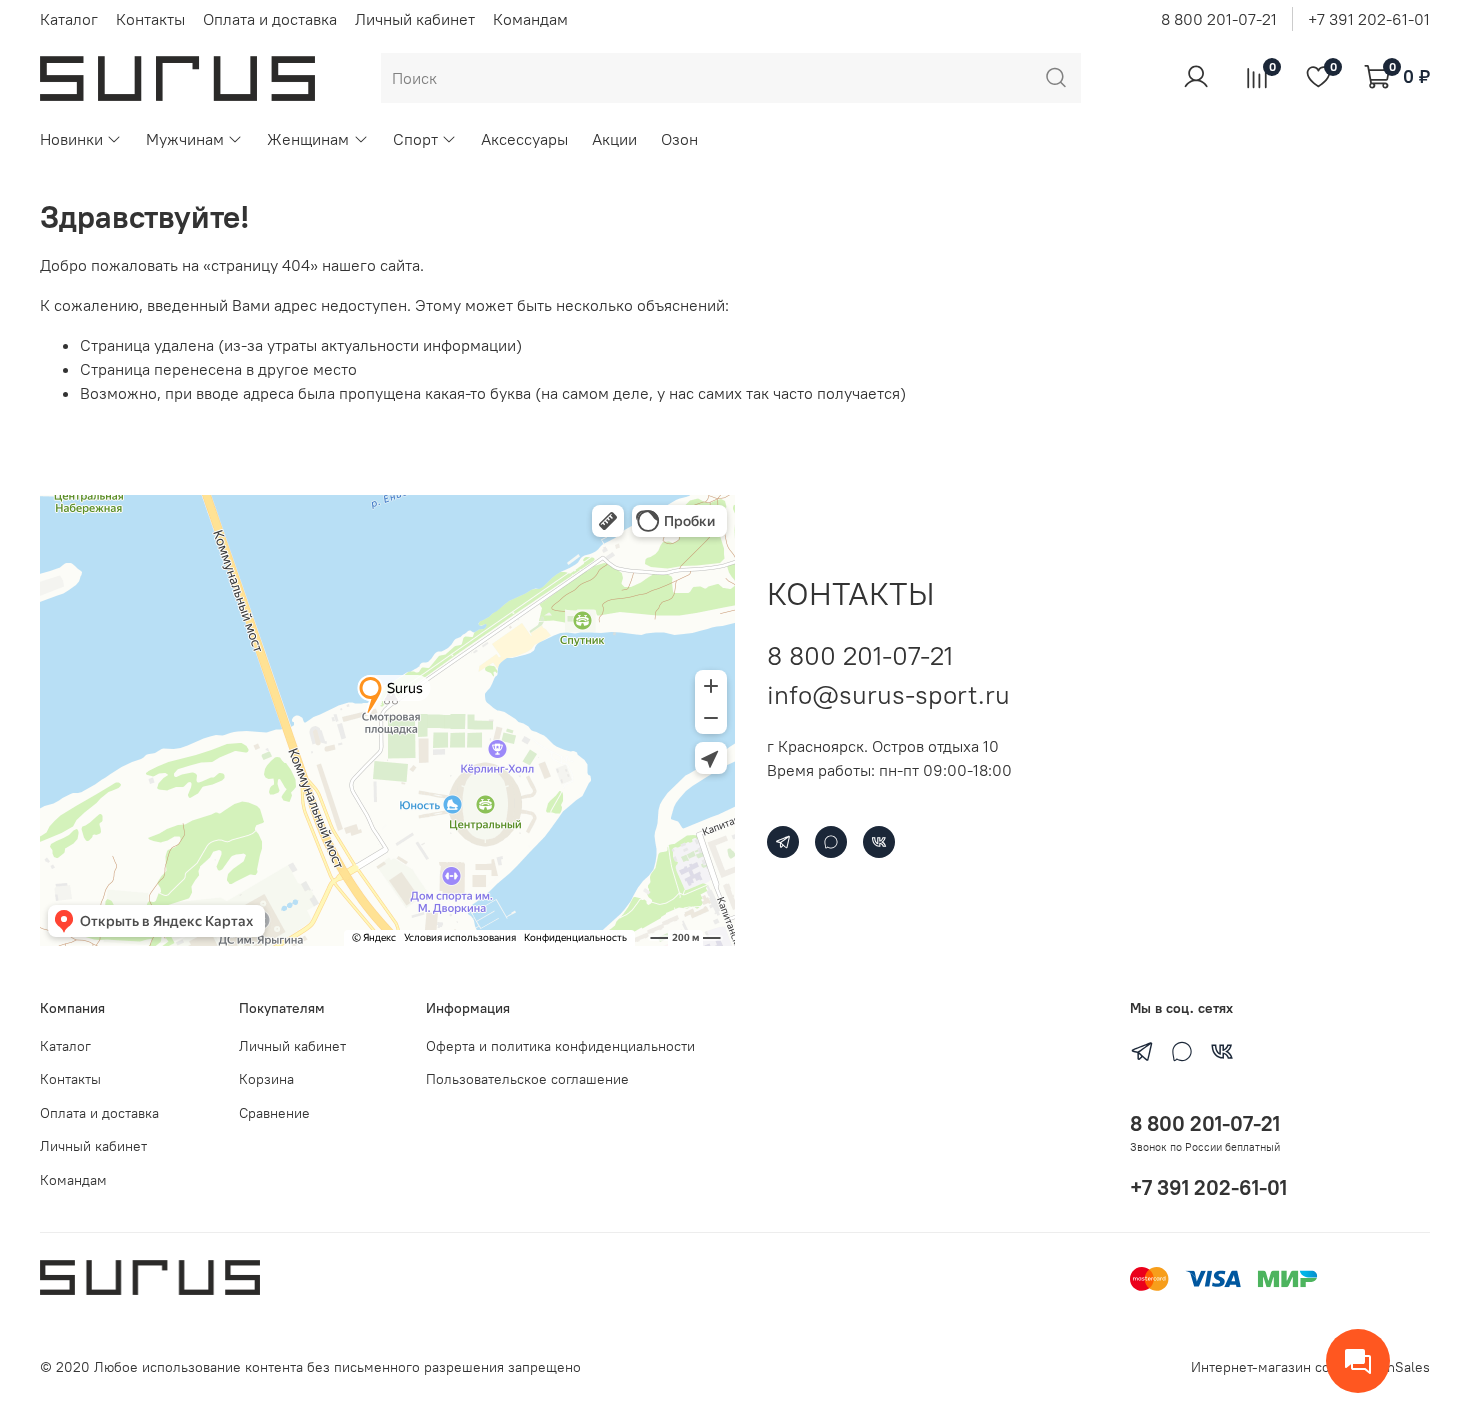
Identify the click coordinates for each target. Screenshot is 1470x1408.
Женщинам (308, 139)
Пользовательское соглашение (527, 1079)
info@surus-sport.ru (888, 694)
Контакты (150, 19)
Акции (614, 139)
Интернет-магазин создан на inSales (1310, 1367)
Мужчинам (185, 139)
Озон (679, 139)
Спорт (415, 139)
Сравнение (274, 1113)
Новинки (71, 139)
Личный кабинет (415, 19)
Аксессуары (524, 139)
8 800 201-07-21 (1219, 19)
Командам (530, 19)
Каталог (69, 19)
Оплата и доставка (270, 19)
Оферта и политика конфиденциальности (560, 1046)
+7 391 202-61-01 (1369, 19)
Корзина (266, 1079)
